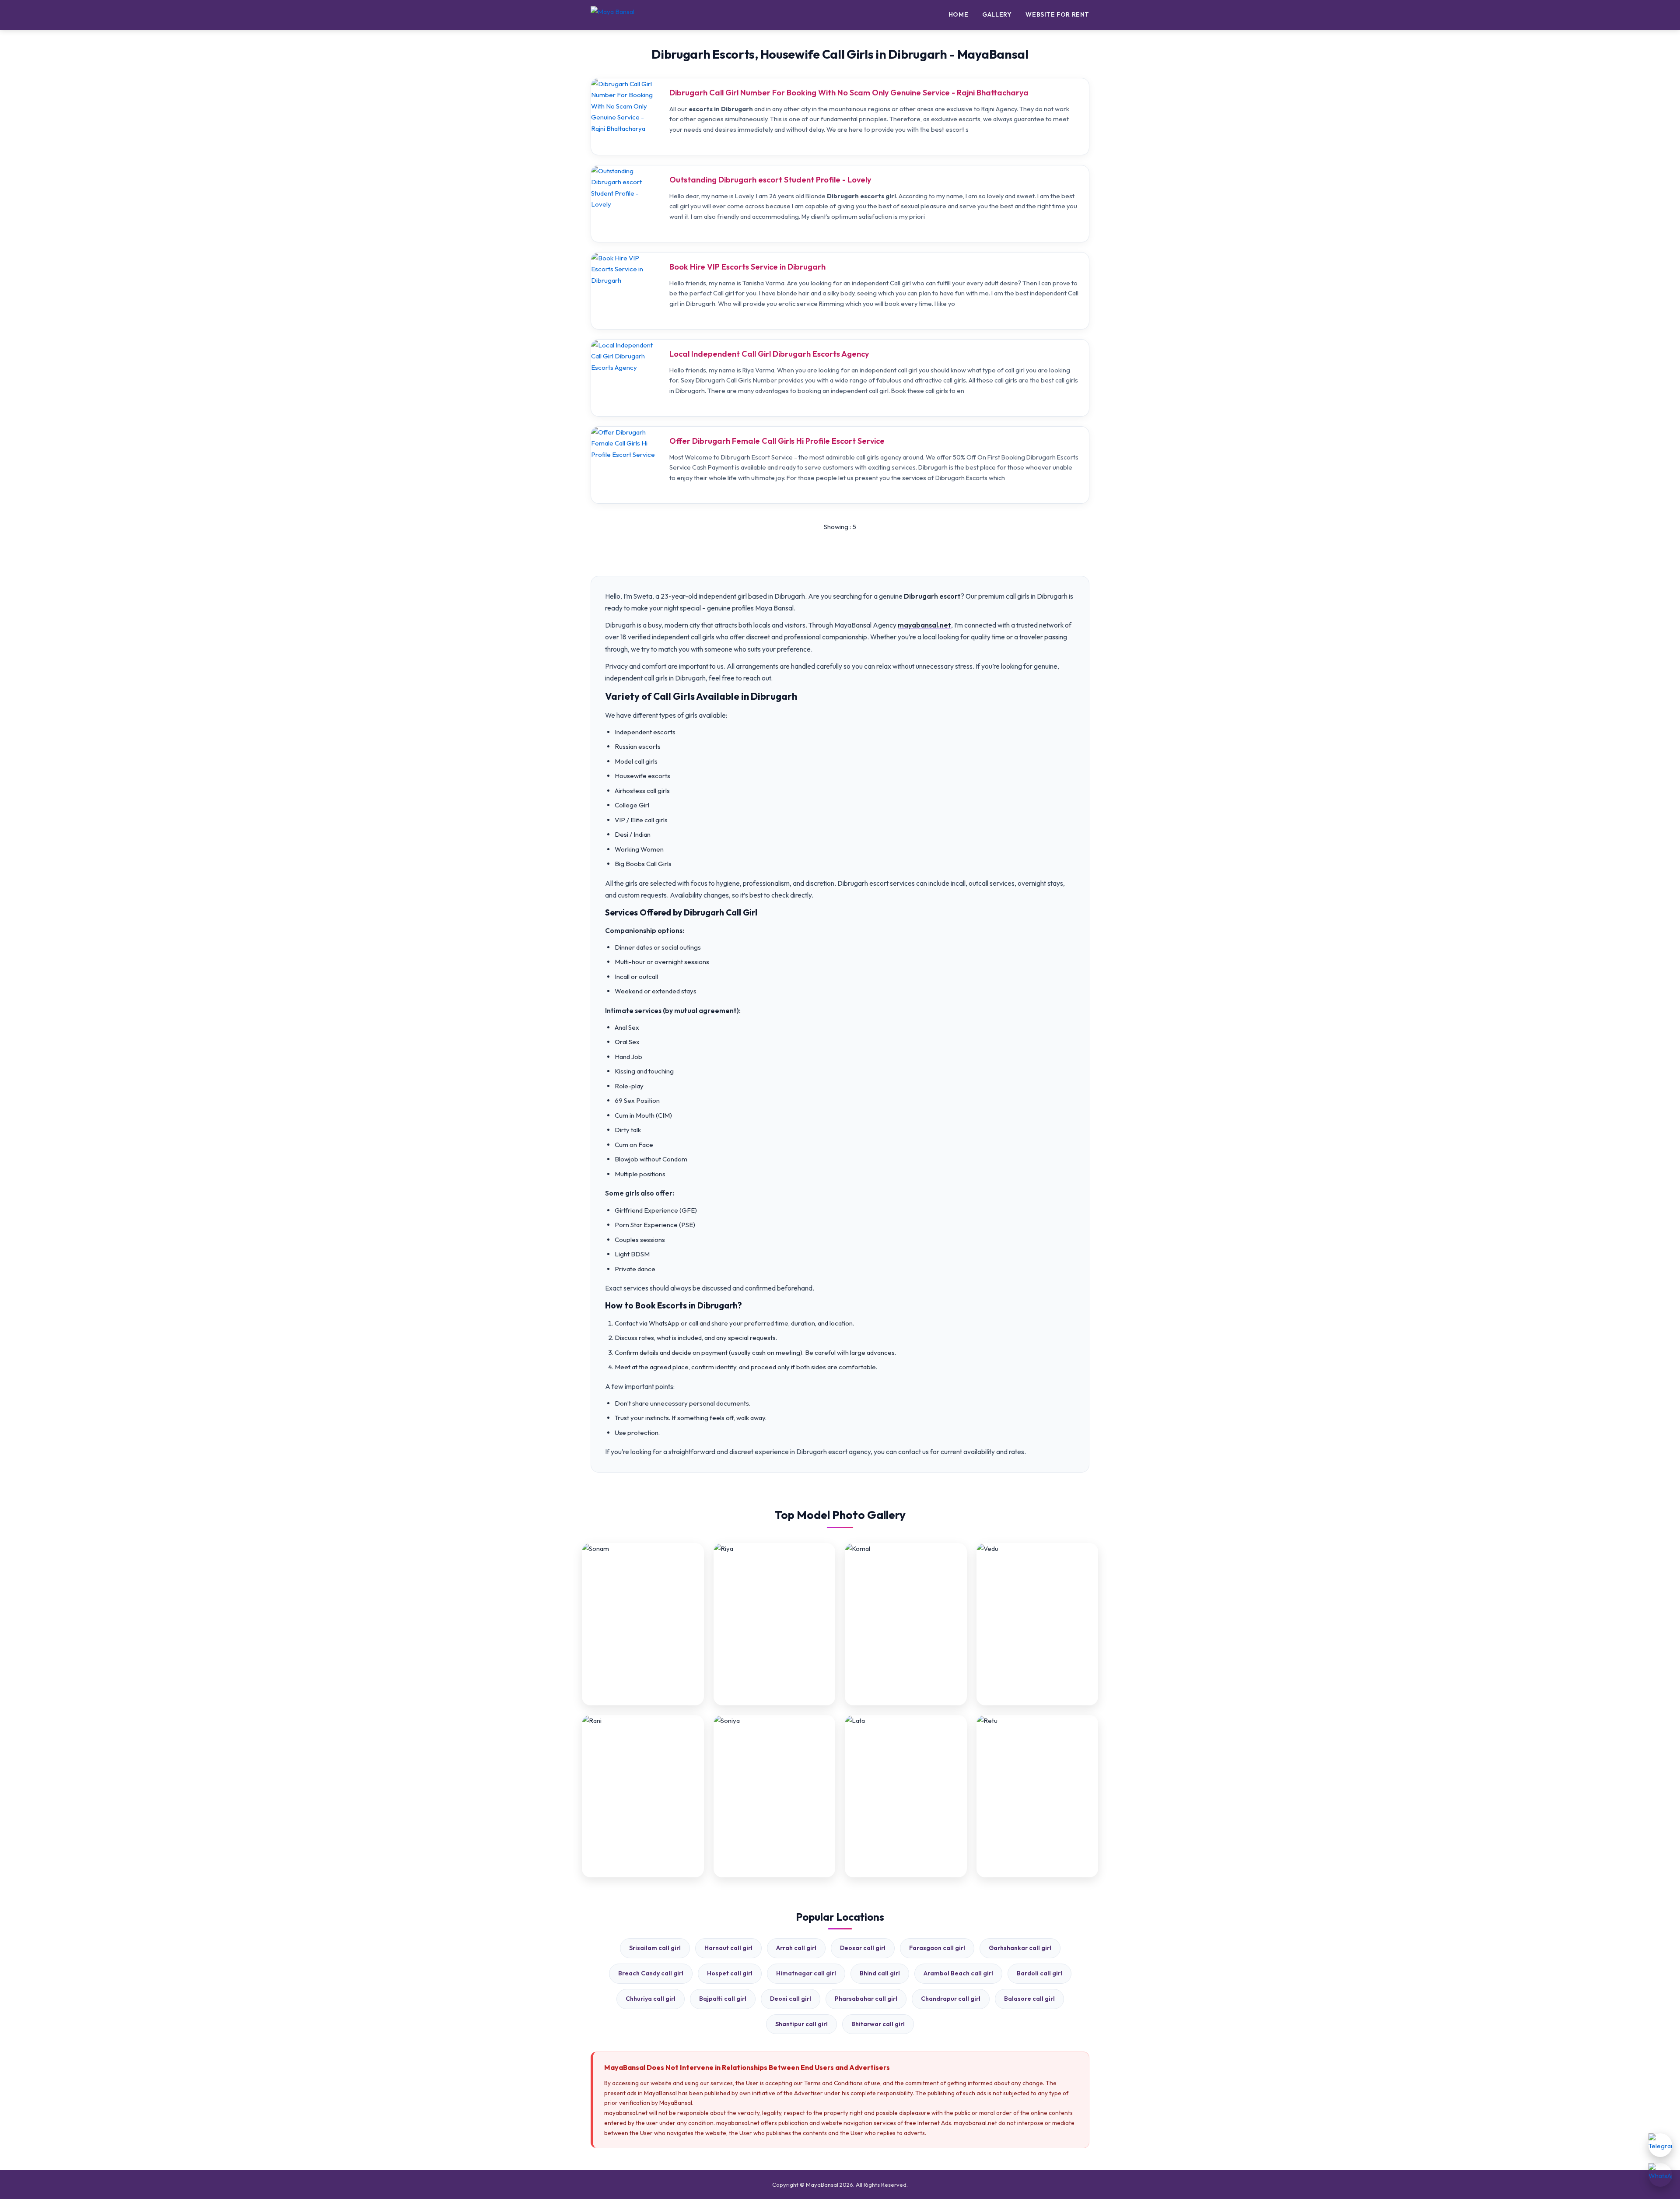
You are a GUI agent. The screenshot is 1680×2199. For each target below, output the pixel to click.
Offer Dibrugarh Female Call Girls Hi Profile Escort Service (777, 441)
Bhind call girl (880, 1973)
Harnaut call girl (728, 1948)
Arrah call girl (796, 1948)
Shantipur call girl (801, 2024)
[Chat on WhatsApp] (1660, 2175)
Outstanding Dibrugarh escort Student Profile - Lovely (770, 180)
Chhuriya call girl (651, 1999)
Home (958, 14)
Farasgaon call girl (937, 1948)
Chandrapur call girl (951, 1999)
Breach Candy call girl (651, 1973)
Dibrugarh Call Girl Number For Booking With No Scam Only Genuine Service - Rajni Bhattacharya (849, 93)
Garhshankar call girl (1020, 1948)
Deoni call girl (791, 1999)
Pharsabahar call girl (866, 1999)
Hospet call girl (730, 1973)
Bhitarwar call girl (878, 2024)
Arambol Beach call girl (958, 1973)
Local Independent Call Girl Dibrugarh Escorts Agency (769, 354)
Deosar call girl (863, 1948)
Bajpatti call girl (723, 1999)
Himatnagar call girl (806, 1973)
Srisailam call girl (655, 1948)
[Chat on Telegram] (1660, 2145)
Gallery (997, 14)
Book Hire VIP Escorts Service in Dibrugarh (747, 267)
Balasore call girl (1029, 1999)
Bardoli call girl (1039, 1973)
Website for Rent (1057, 14)
